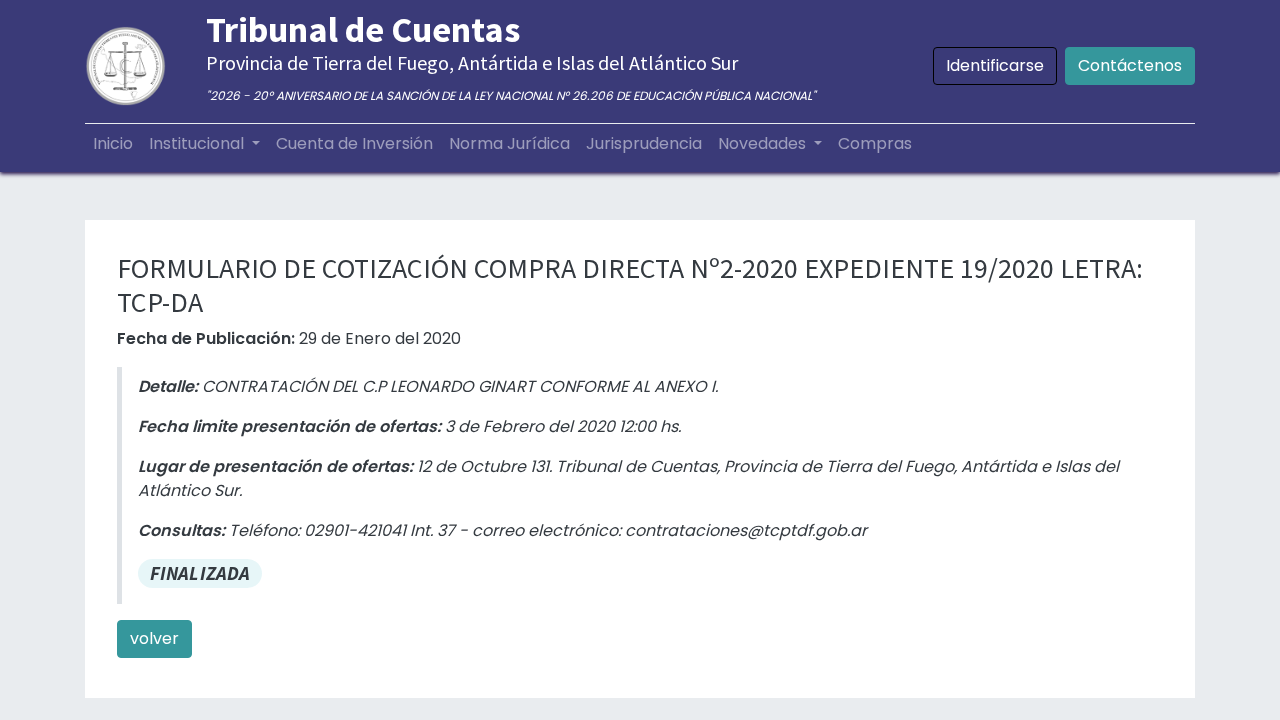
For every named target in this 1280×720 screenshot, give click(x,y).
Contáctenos (1130, 65)
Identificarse (995, 65)
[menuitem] (113, 144)
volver (154, 638)
